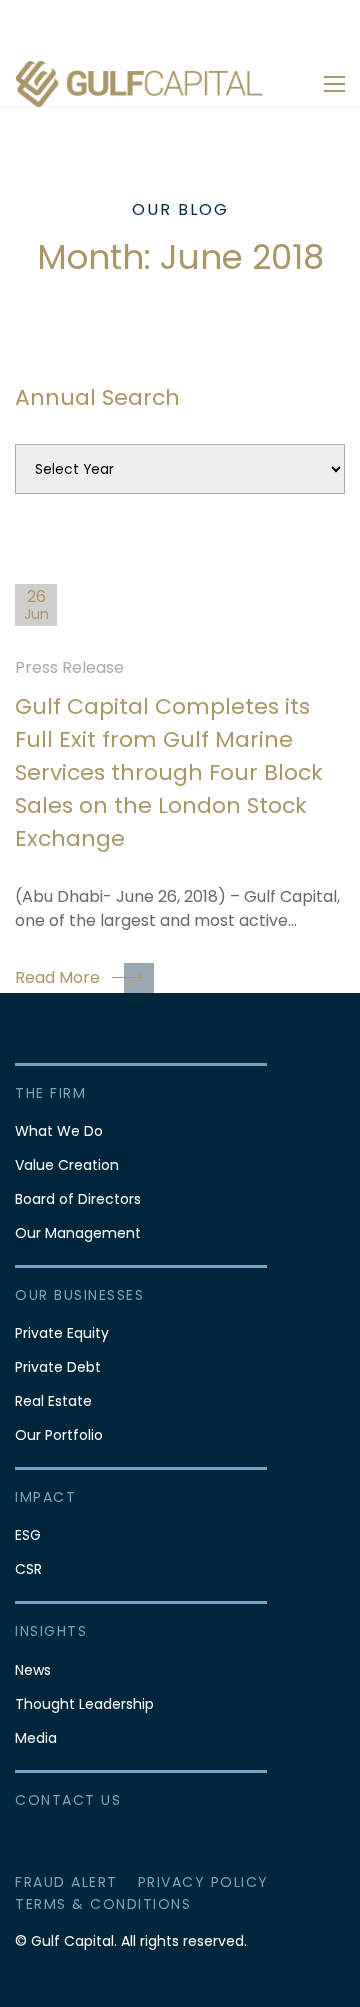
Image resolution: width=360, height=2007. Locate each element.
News (33, 1670)
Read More (57, 977)
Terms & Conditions (103, 1904)
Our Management (78, 1233)
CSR (28, 1569)
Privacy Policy (203, 1882)
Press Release (69, 667)
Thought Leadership (84, 1704)
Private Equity (62, 1333)
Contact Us (68, 1800)
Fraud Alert (66, 1882)
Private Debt (58, 1367)
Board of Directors (78, 1199)
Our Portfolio (59, 1435)
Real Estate (53, 1401)
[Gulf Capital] (140, 83)
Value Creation (67, 1165)
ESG (28, 1535)
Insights (51, 1631)
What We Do (59, 1131)
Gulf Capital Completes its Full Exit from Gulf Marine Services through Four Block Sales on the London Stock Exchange (169, 772)
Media (36, 1738)
